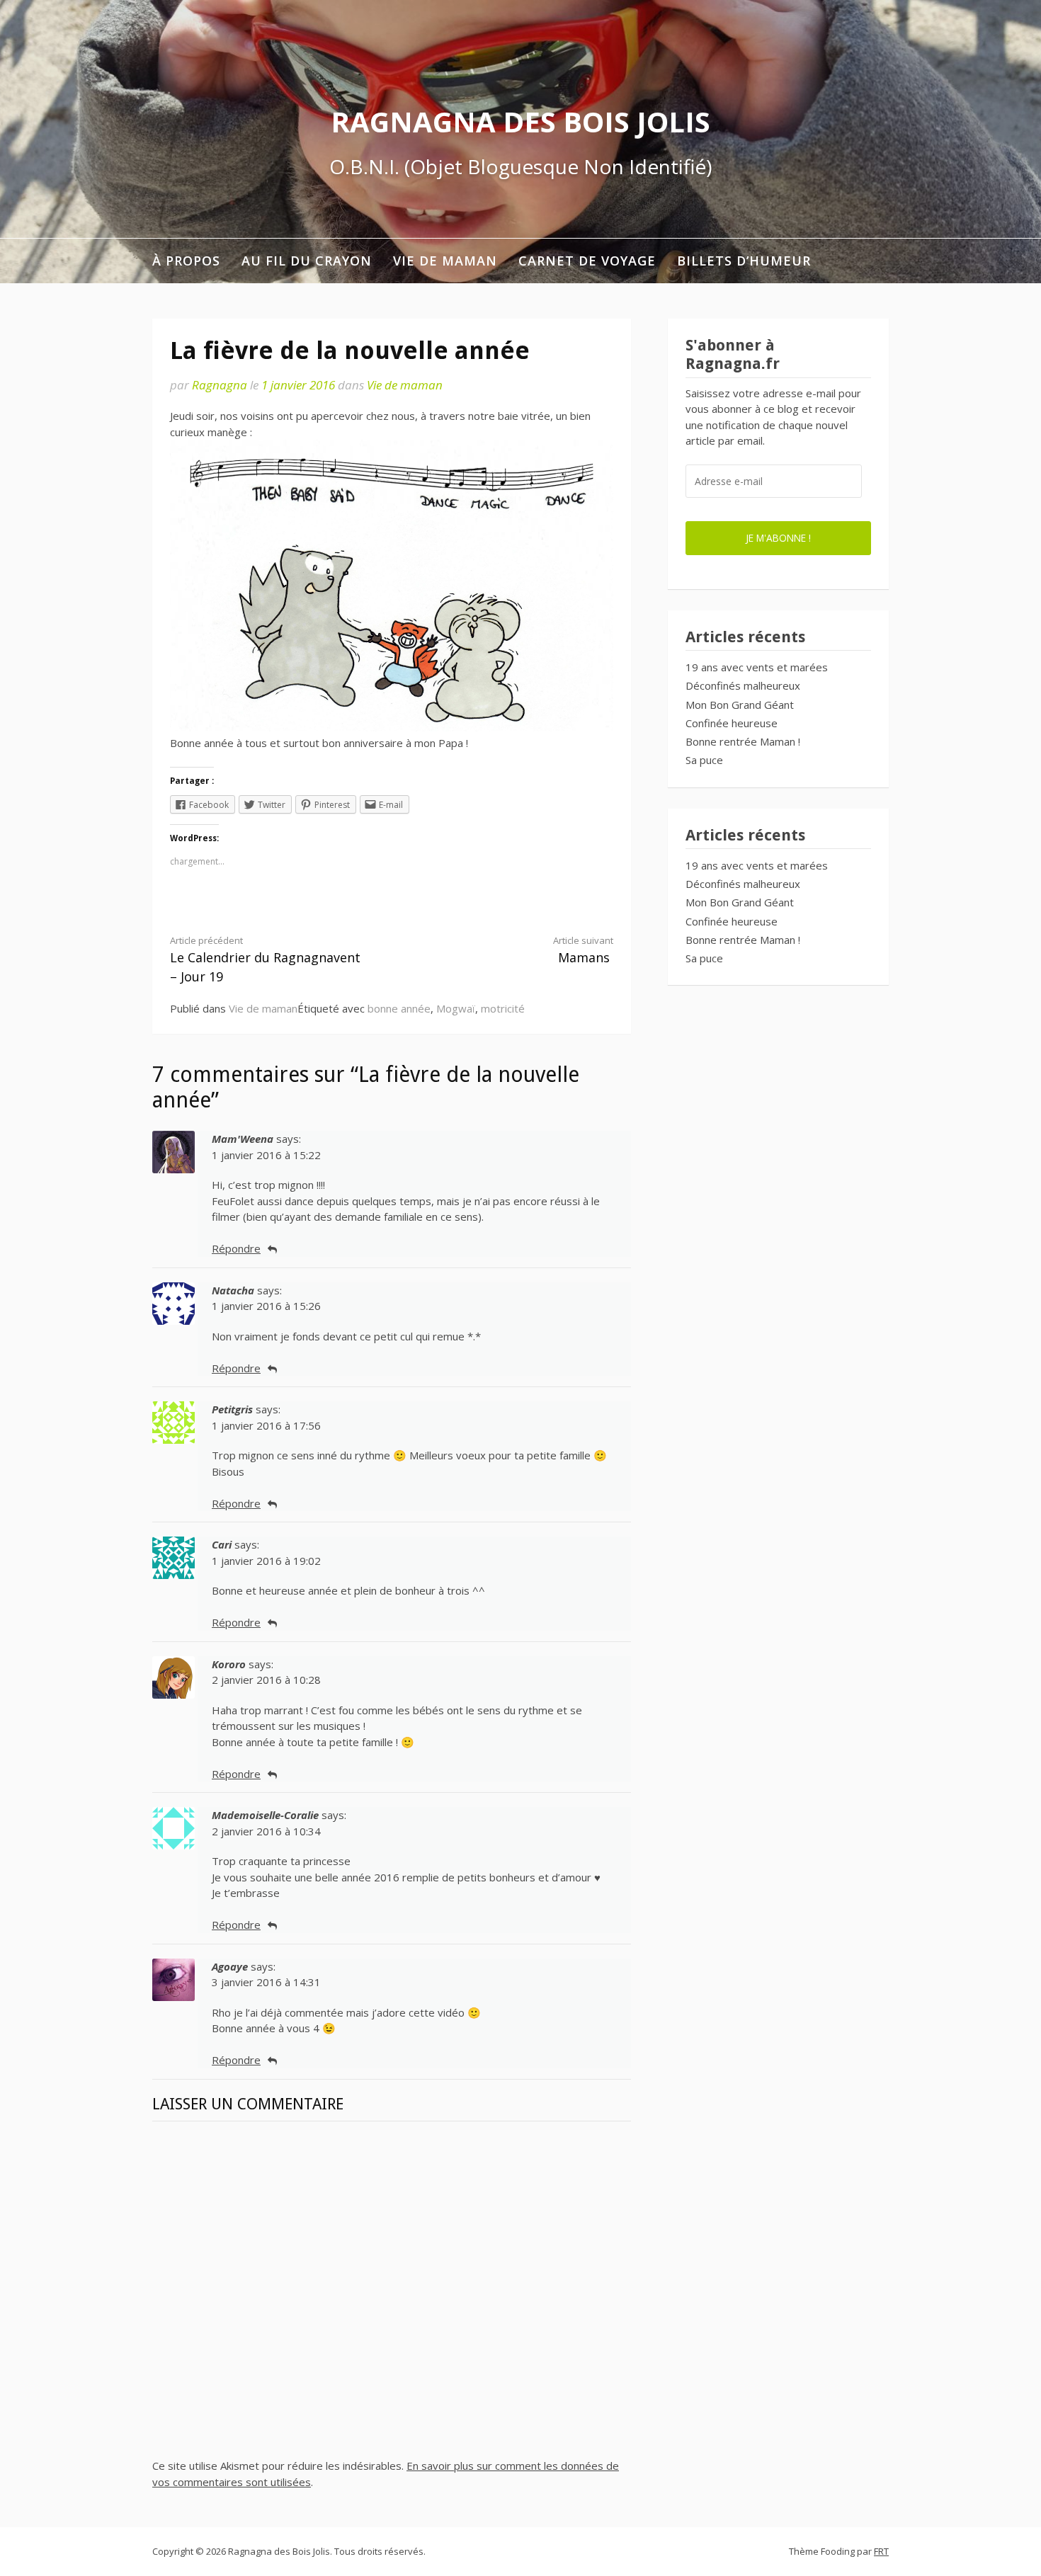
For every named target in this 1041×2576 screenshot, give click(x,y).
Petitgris (232, 1409)
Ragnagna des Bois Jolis (520, 121)
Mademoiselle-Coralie (265, 1815)
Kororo (229, 1664)
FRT (881, 2551)
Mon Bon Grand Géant (740, 705)
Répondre (236, 1248)
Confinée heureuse (732, 723)
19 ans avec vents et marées (757, 667)
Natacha (233, 1290)
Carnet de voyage (587, 261)
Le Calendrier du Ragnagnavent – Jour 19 (265, 959)
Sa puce (704, 760)
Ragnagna (220, 385)
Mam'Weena (243, 1139)
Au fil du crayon (307, 261)
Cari (222, 1544)
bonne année (399, 1008)
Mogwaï (456, 1008)
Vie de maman (445, 261)
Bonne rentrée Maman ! (743, 741)
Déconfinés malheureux (743, 685)
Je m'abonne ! (778, 538)
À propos (186, 261)
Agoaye (230, 1966)
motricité (503, 1008)
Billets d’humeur (744, 261)
